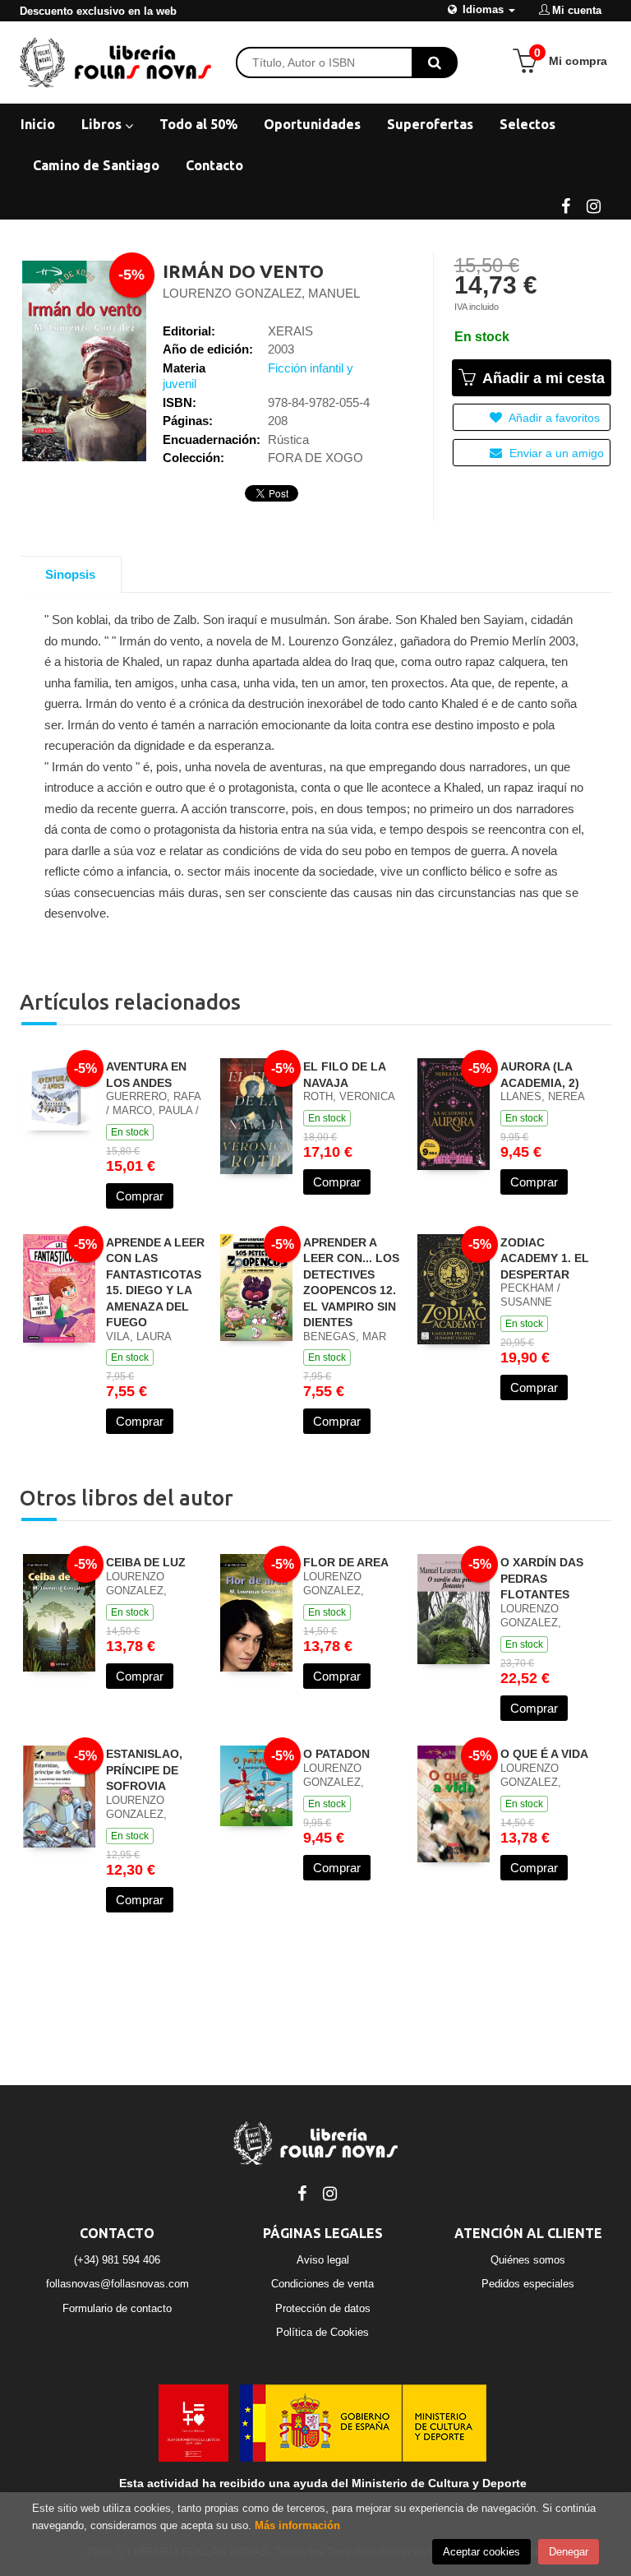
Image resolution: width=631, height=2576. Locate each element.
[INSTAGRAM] (593, 205)
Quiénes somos (528, 2260)
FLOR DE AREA (346, 1562)
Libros (103, 124)
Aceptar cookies (481, 2552)
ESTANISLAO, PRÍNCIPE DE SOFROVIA (144, 1770)
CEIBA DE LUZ (146, 1562)
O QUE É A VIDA (544, 1754)
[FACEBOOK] (565, 205)
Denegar (569, 2552)
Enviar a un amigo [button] (555, 453)
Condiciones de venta (322, 2284)
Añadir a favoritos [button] (553, 418)
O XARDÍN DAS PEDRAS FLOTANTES (542, 1578)
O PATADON (336, 1754)
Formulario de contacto (117, 2308)
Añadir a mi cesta (541, 378)
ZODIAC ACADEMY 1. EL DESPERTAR (545, 1258)
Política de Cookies (322, 2332)
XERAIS (290, 331)
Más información (297, 2525)
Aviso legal (323, 2260)
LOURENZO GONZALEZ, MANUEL (261, 293)
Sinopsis (70, 574)
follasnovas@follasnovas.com (117, 2284)
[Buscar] (435, 62)
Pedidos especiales (528, 2284)
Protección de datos (323, 2308)
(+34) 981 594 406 (117, 2260)
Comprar (140, 1196)
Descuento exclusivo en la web (98, 11)
